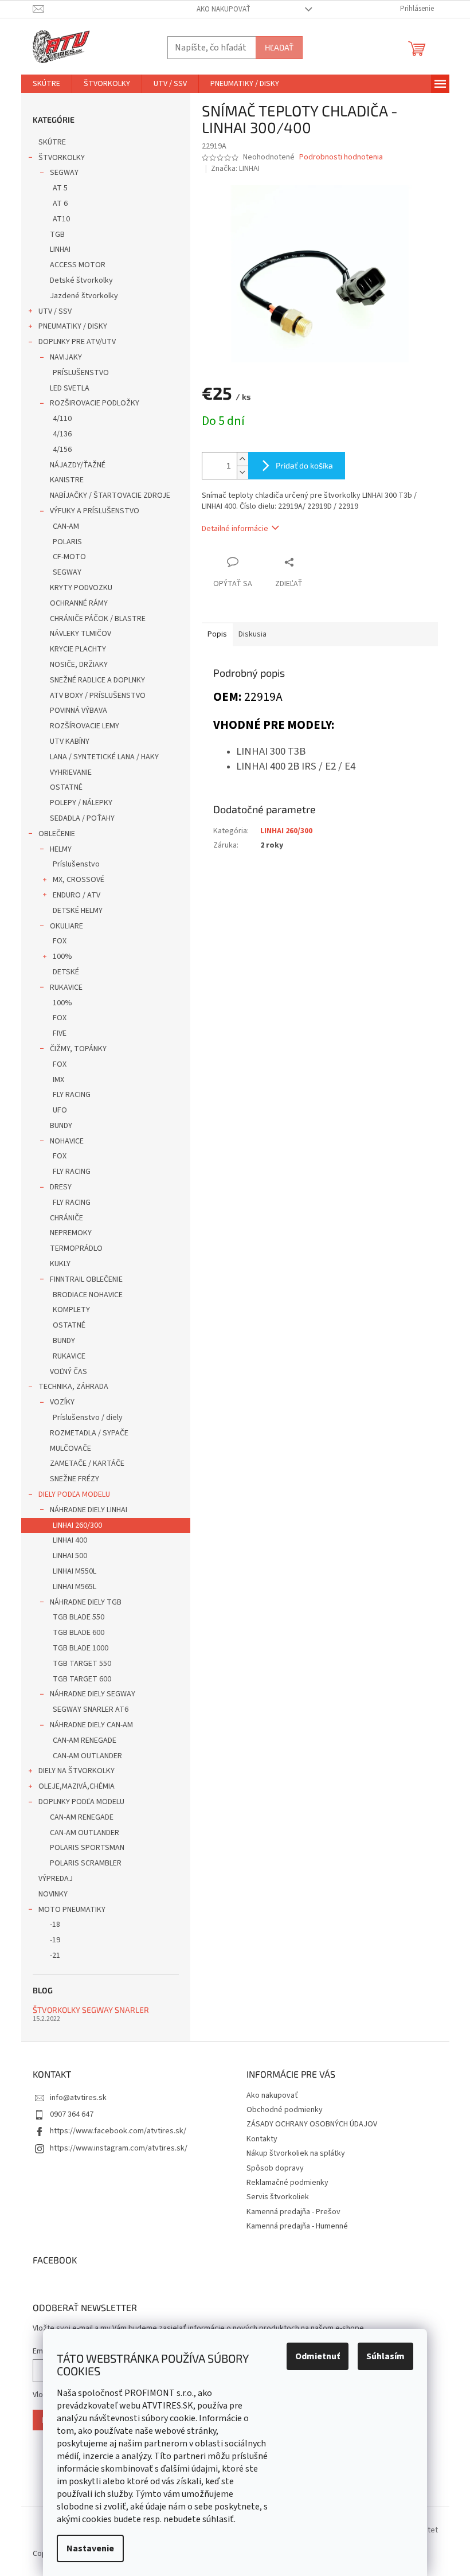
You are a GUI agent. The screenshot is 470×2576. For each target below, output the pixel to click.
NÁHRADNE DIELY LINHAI (89, 1510)
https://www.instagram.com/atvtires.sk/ (119, 2148)
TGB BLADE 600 (79, 1633)
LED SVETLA (70, 388)
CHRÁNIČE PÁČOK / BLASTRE (98, 619)
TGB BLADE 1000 (81, 1648)
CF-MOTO (69, 557)
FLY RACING (72, 1095)
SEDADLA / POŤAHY (82, 818)
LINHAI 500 (70, 1556)
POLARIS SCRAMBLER (86, 1863)
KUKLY (60, 1264)
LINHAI (60, 249)
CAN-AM (66, 526)
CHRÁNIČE (66, 1218)
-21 (55, 1956)
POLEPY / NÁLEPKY (81, 803)
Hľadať (279, 47)
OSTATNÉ (66, 787)
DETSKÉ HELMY (78, 911)
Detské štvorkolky (81, 280)
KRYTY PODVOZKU (81, 588)
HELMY (61, 849)
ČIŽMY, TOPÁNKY (78, 1049)
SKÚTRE (52, 142)
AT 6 (60, 204)
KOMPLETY (71, 1310)
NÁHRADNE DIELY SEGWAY (93, 1694)
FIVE (60, 1033)
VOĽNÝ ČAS (68, 1372)
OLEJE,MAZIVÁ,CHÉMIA (77, 1786)
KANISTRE (67, 480)
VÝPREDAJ (56, 1879)
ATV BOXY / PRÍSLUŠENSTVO (98, 696)
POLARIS (67, 542)
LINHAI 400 (70, 1540)
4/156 (62, 450)
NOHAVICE (67, 1141)
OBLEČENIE (57, 834)
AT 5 (60, 188)
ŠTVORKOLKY (62, 158)
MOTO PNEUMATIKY (72, 1910)
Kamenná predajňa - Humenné (297, 2226)
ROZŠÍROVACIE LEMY (85, 726)
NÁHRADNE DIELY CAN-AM (91, 1725)
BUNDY (61, 1126)
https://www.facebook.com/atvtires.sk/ (118, 2131)
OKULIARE (66, 926)
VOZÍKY (62, 1402)
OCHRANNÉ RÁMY (79, 603)
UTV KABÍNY (70, 741)
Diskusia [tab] (252, 634)
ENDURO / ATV (77, 895)
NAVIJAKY (66, 357)
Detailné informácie (235, 529)
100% (62, 957)
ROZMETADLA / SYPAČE (89, 1433)
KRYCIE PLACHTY (78, 649)
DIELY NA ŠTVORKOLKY (77, 1771)
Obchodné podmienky (285, 2110)
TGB (57, 235)
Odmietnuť (318, 2356)
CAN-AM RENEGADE (85, 1740)
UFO (60, 1110)
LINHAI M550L (75, 1571)
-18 (55, 1925)
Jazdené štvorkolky (84, 296)
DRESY (61, 1187)
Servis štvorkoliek (278, 2197)
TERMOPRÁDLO (76, 1248)
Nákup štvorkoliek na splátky (296, 2153)
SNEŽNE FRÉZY (75, 1479)
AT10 (61, 219)
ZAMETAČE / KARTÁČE (87, 1463)
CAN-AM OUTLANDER (87, 1756)
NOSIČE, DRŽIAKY (79, 665)
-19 (55, 1940)
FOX (60, 941)
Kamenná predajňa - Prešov (293, 2212)
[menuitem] (46, 84)
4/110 (62, 419)
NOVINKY (53, 1894)
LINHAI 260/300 (77, 1525)
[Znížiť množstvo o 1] (242, 472)
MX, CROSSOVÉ (79, 880)
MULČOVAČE (70, 1449)
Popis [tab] (217, 634)
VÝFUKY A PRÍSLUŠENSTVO (95, 511)
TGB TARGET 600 (82, 1679)
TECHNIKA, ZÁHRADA (73, 1387)
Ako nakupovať (224, 9)
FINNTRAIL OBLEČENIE (86, 1279)
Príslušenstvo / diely (88, 1418)
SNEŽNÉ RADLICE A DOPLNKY (97, 680)
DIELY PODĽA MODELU (74, 1494)
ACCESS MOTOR (78, 265)
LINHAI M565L (75, 1587)
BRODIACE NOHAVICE (88, 1295)
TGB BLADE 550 (79, 1617)
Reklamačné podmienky (287, 2183)
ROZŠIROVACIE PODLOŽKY (95, 403)
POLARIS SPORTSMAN (87, 1848)
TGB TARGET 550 (82, 1664)
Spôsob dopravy (275, 2168)
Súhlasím (385, 2356)
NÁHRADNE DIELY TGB (86, 1602)
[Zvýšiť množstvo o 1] (242, 459)
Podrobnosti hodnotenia (341, 157)
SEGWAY (64, 173)
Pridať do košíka (304, 465)
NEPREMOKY (71, 1233)
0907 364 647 (72, 2114)
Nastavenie (90, 2548)
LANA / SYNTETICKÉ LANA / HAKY (104, 757)
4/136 (62, 434)
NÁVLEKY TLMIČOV (81, 634)
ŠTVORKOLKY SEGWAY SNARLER (91, 2010)
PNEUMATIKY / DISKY (73, 326)
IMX (58, 1080)
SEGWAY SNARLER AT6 (91, 1709)
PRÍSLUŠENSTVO (81, 373)
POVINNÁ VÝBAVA (79, 711)
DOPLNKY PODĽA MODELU (81, 1802)
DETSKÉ (66, 972)
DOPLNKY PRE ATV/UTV (77, 342)
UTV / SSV (55, 311)
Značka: (235, 169)
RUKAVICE (66, 988)
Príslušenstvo (76, 864)
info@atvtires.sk (78, 2098)
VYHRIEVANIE (71, 772)
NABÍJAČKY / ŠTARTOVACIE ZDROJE (110, 495)
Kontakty (262, 2139)
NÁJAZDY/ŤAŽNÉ (78, 465)
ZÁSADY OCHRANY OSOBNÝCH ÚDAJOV (312, 2124)
